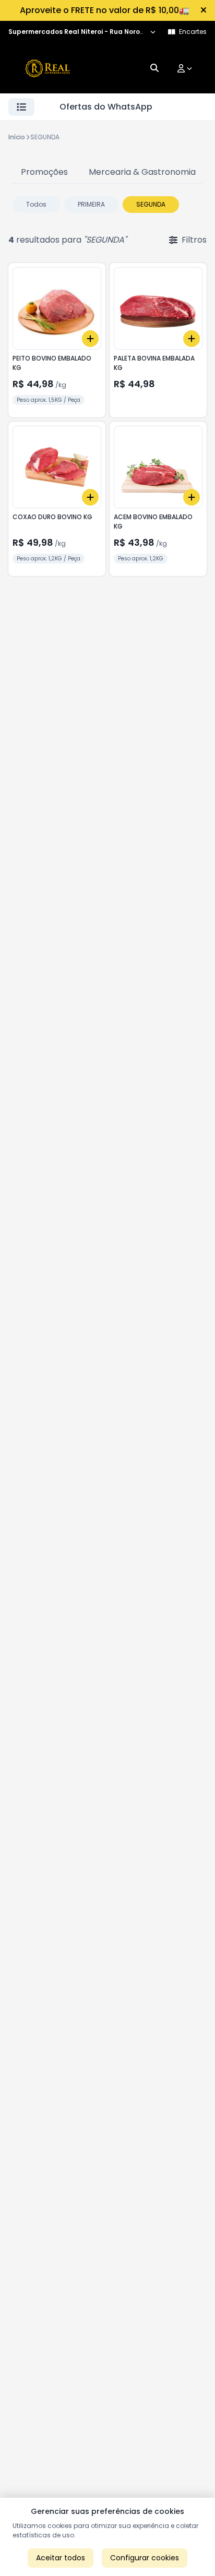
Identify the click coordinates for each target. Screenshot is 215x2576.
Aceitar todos (61, 2558)
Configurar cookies (145, 2558)
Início (17, 137)
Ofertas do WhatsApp (106, 107)
